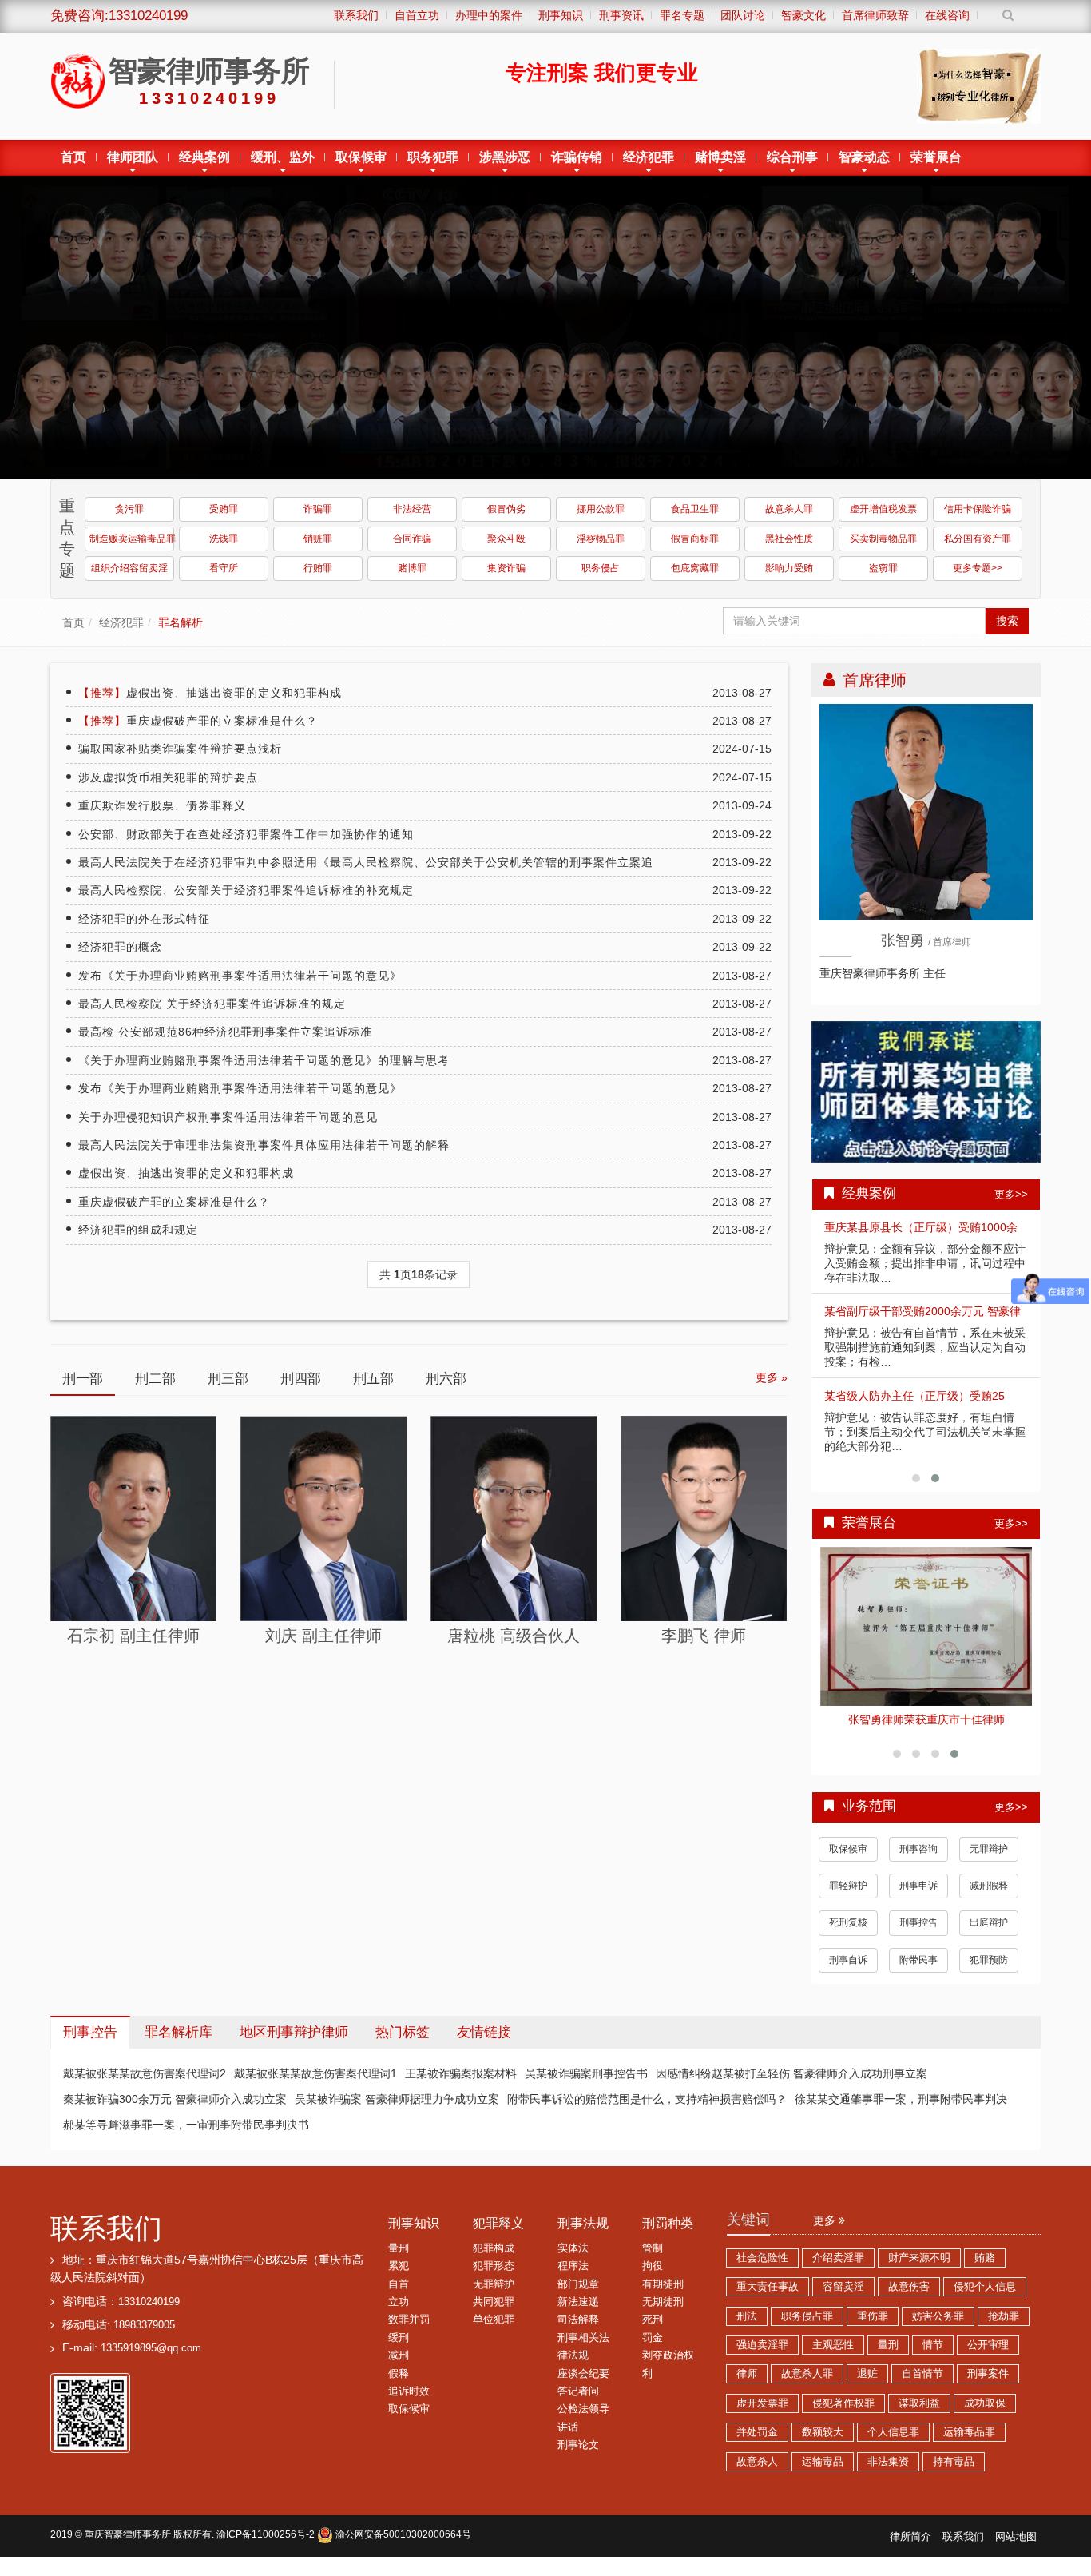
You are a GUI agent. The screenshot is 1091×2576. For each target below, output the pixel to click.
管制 (653, 2261)
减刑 (399, 2368)
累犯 (399, 2279)
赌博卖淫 (720, 157)
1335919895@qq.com (151, 2361)
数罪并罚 (409, 2332)
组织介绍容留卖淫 (129, 568)
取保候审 (361, 157)
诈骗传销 (577, 157)
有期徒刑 (663, 2297)
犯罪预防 (989, 1973)
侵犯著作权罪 (843, 2416)
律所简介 (910, 2550)
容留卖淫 (843, 2300)
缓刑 (399, 2351)
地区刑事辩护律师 (294, 2045)
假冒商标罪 (695, 539)
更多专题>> (978, 568)
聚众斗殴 (506, 539)
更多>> (1011, 1194)
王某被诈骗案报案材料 (461, 2086)
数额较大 (823, 2445)
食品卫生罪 (695, 509)
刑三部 (228, 1379)
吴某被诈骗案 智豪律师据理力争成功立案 (397, 2112)
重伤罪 (873, 2329)
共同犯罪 (494, 2315)
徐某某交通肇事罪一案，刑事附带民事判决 (901, 2112)
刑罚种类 (668, 2236)
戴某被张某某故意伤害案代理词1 (315, 2086)
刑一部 (83, 1379)
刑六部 (446, 1379)
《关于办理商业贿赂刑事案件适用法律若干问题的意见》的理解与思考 (264, 1060)
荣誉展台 (936, 157)
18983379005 (144, 2338)
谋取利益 (919, 2416)
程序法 (573, 2279)
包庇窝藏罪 (695, 568)
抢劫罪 (1004, 2329)
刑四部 (301, 1379)
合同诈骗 (412, 539)
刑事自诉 (848, 1973)
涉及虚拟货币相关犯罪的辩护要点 (168, 777)
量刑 (399, 2261)
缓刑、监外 (283, 157)
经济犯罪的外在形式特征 (144, 919)
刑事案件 (988, 2387)
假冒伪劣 (506, 509)
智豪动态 (864, 157)
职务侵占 (601, 568)
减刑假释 (989, 1898)
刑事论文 (578, 2458)
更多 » (772, 1377)
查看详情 (926, 1623)
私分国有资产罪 (978, 539)
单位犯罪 (494, 2332)
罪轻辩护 (848, 1898)
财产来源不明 (919, 2271)
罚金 (653, 2351)
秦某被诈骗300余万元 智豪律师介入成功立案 (175, 2112)
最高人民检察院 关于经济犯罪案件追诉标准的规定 (212, 1004)
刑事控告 (918, 1935)
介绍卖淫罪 (838, 2271)
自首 (399, 2297)
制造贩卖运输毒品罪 (132, 539)
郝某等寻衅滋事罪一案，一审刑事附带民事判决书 (186, 2137)
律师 (747, 2387)
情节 (933, 2358)
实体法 (573, 2261)
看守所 (224, 568)
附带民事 (918, 1973)
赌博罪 (412, 568)
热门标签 (403, 2045)
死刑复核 (848, 1935)
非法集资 (888, 2475)
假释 (399, 2387)
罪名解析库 (179, 2045)
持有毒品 (954, 2475)
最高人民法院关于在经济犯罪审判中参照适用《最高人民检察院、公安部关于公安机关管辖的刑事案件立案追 (366, 862)
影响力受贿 (789, 568)
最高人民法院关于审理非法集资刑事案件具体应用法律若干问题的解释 (264, 1145)
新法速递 (578, 2315)
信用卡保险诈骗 (978, 509)
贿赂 (985, 2271)
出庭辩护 (989, 1935)
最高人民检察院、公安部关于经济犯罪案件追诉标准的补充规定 (246, 890)
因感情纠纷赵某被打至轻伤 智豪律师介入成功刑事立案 (791, 2086)
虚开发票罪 (762, 2416)
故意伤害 (909, 2300)
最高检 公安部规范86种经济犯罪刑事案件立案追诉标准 (225, 1032)
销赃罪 (318, 539)
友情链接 (484, 2045)
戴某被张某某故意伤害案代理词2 (145, 2086)
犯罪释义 (498, 2236)
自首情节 (922, 2387)
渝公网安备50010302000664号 (402, 2547)
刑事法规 (583, 2236)
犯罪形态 (494, 2279)
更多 (826, 2233)
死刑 (653, 2332)
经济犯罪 (649, 157)
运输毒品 (823, 2475)
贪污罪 (129, 509)
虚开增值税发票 (883, 509)
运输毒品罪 (969, 2445)
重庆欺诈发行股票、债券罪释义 (162, 805)
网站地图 (1016, 2550)
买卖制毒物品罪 (883, 539)
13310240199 (149, 2315)
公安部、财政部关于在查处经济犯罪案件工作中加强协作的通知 (246, 834)
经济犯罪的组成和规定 (138, 1230)
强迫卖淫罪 (762, 2358)
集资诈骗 (506, 568)
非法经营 (412, 509)
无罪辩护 (989, 1862)
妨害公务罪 (938, 2329)
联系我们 (106, 2241)
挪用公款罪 (601, 509)
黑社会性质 (789, 539)
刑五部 (373, 1379)
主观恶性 (833, 2358)
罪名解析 (181, 622)
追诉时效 (409, 2404)
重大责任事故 (768, 2300)
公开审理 (988, 2358)
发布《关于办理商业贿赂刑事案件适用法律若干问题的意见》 (240, 976)
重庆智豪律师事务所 (128, 2547)
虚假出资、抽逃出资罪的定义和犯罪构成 (210, 693)
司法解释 (578, 2332)
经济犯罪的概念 (120, 947)
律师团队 (133, 157)
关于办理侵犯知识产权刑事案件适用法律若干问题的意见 (228, 1117)
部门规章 (578, 2297)
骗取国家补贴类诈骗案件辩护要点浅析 (180, 749)
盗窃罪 (883, 568)
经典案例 (204, 157)
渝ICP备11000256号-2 (266, 2547)
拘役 (653, 2279)
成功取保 (985, 2416)
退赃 (867, 2387)
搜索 (1007, 621)
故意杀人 (757, 2475)
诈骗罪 (318, 509)
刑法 (747, 2329)
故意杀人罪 (789, 509)
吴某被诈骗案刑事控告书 (586, 2086)
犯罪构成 (494, 2261)
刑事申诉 (918, 1898)
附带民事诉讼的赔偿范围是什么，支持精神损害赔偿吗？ (647, 2112)
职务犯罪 (433, 157)
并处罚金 (757, 2445)
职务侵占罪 (807, 2329)
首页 (73, 157)
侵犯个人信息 (985, 2300)
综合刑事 (792, 157)
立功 (399, 2315)
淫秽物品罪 (601, 539)
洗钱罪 (224, 539)
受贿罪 (224, 509)
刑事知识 (414, 2236)
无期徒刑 (663, 2315)
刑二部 (155, 1379)
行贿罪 (318, 568)
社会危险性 (762, 2271)
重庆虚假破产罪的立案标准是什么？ (198, 721)
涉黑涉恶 (505, 157)
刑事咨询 (918, 1862)
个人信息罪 (893, 2445)
